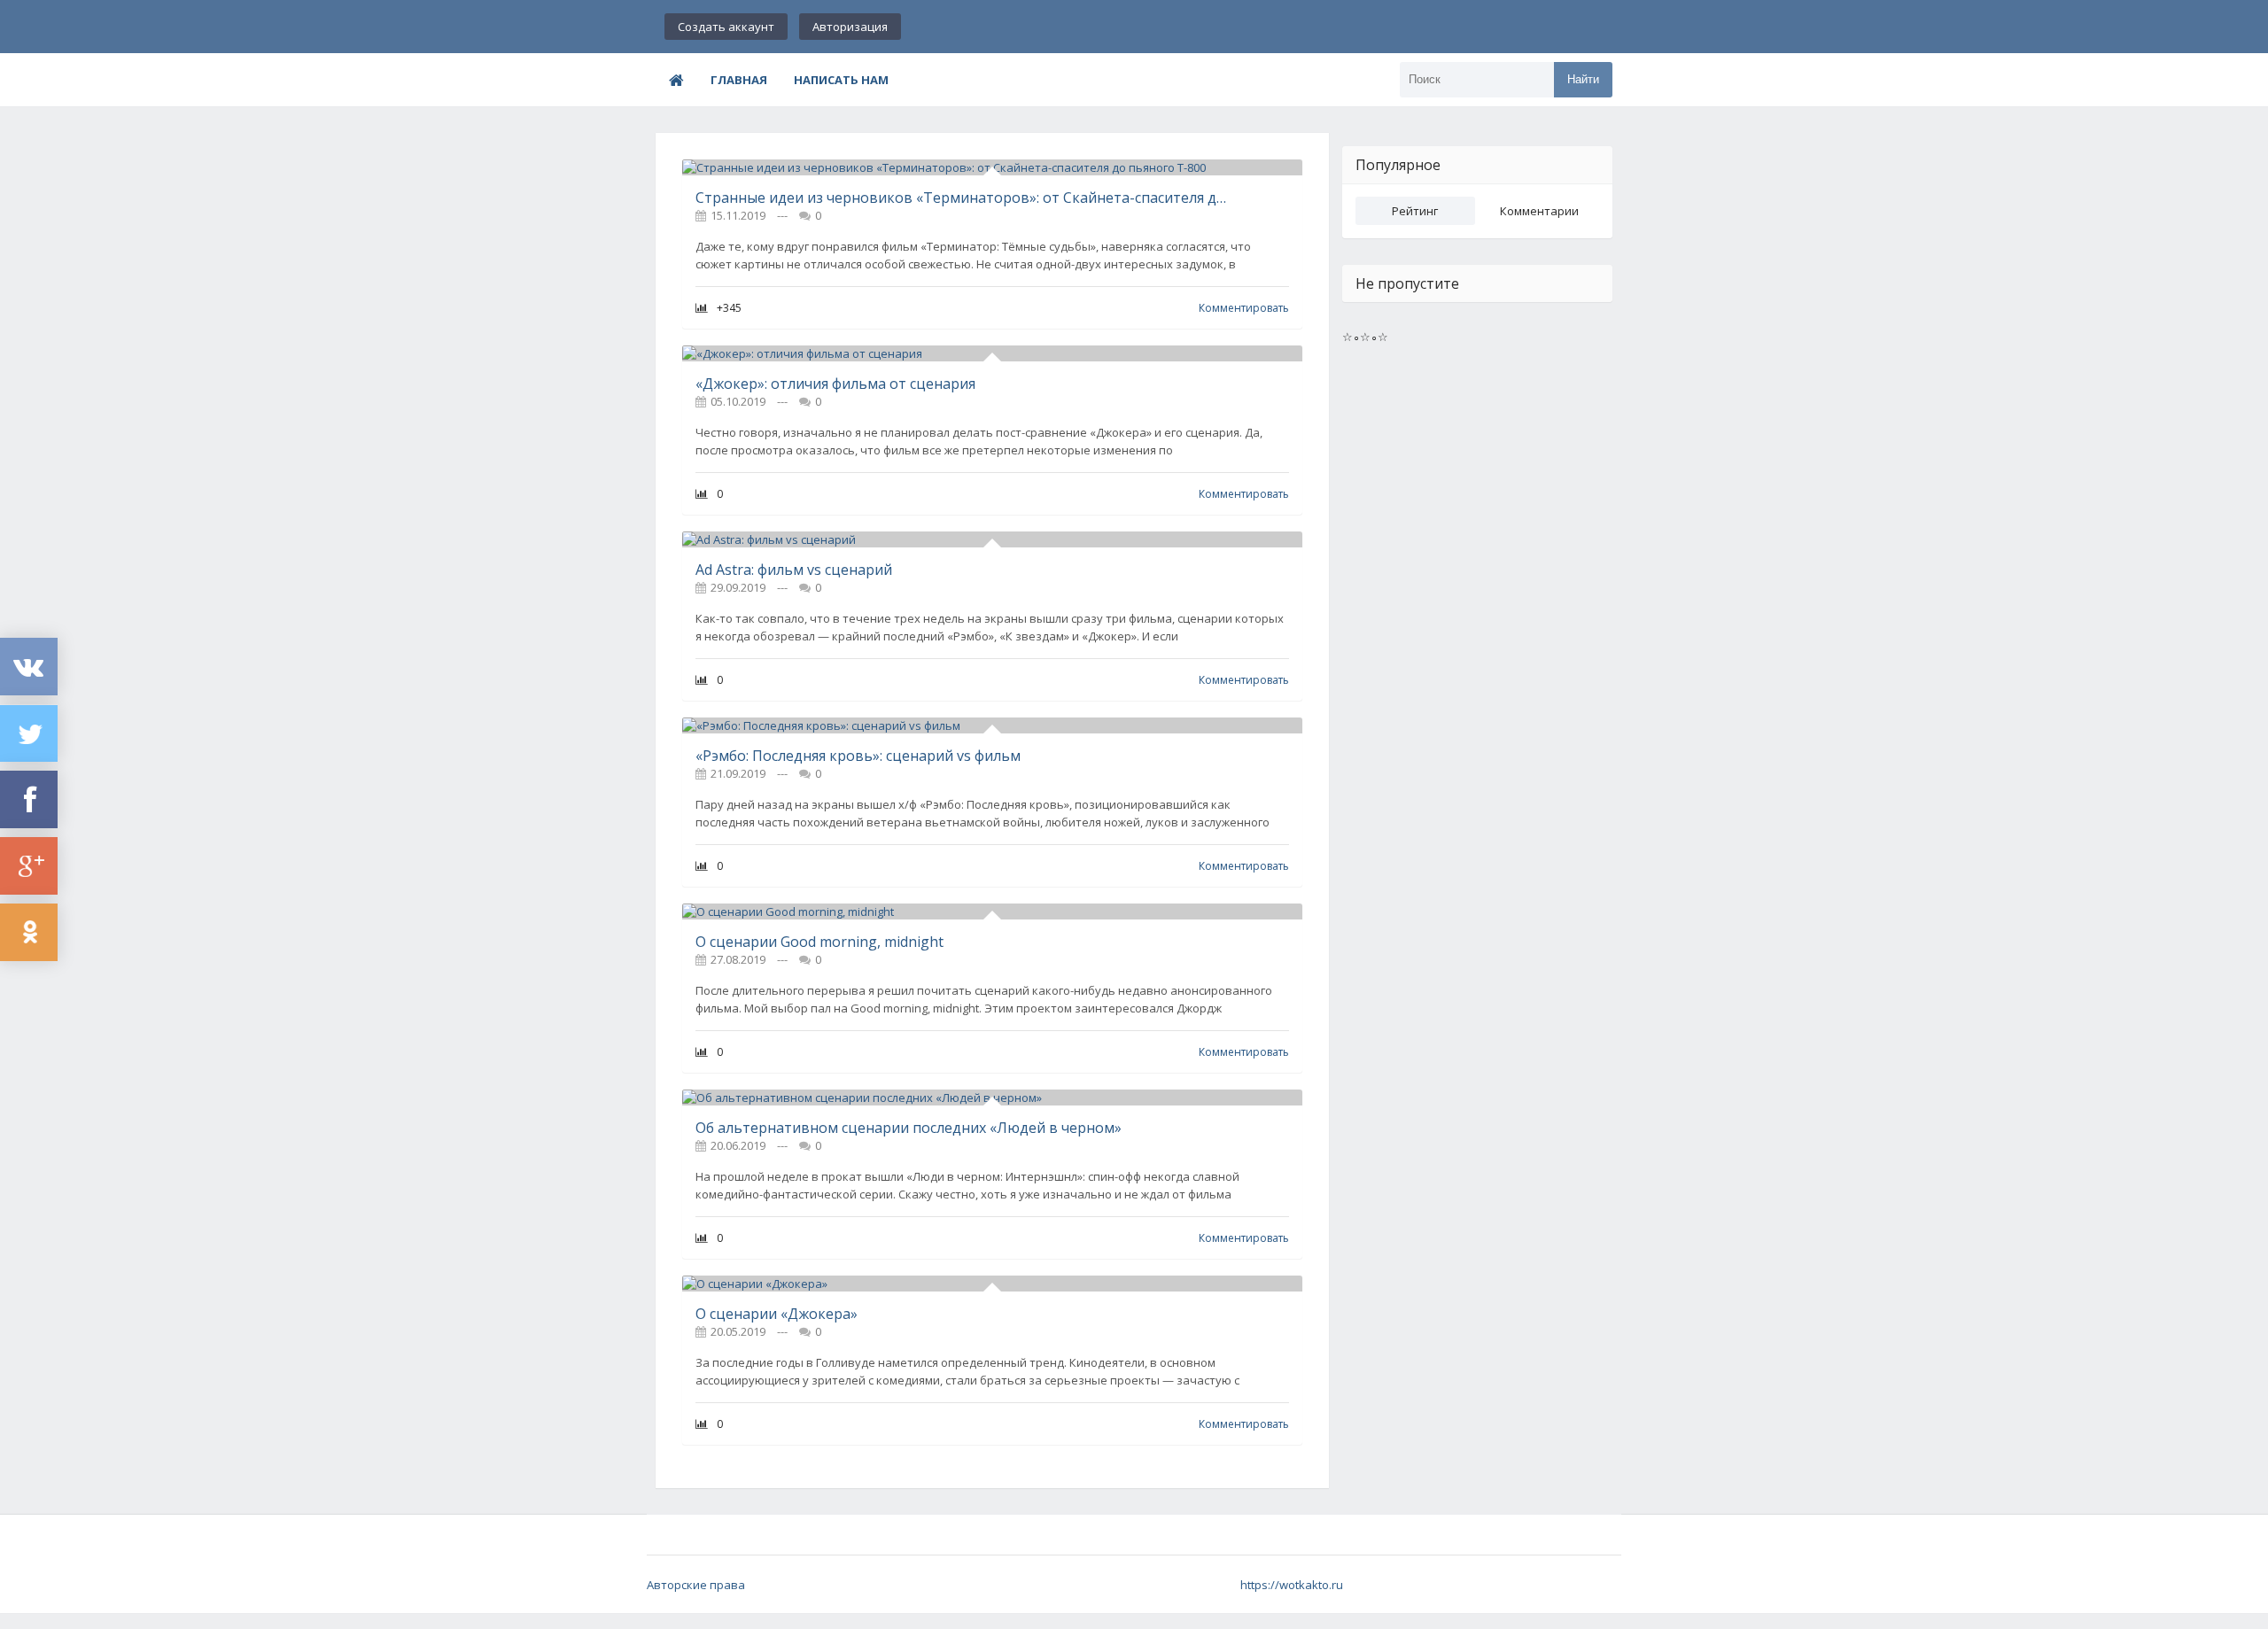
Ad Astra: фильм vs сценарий (794, 570)
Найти (1583, 79)
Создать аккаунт (726, 27)
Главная (739, 80)
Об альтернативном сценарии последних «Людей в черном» (909, 1128)
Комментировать (1244, 308)
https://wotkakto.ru (1292, 1585)
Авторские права (696, 1585)
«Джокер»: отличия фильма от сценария (835, 384)
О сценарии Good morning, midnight (819, 942)
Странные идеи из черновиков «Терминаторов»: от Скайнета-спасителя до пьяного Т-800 (963, 198)
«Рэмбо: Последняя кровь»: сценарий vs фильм (858, 756)
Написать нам (841, 80)
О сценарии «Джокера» (777, 1314)
